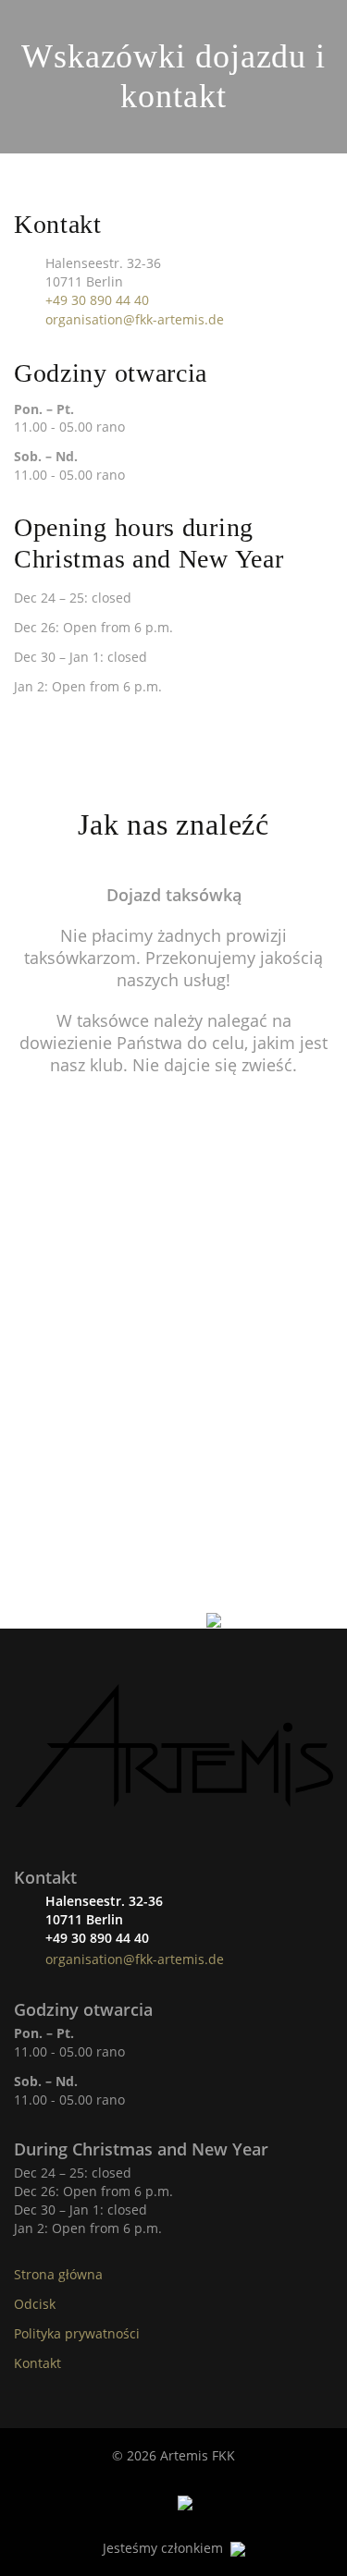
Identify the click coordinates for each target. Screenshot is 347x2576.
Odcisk (35, 2304)
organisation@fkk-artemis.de (135, 319)
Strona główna (58, 2274)
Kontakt (37, 2363)
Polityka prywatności (77, 2333)
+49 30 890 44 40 (97, 300)
